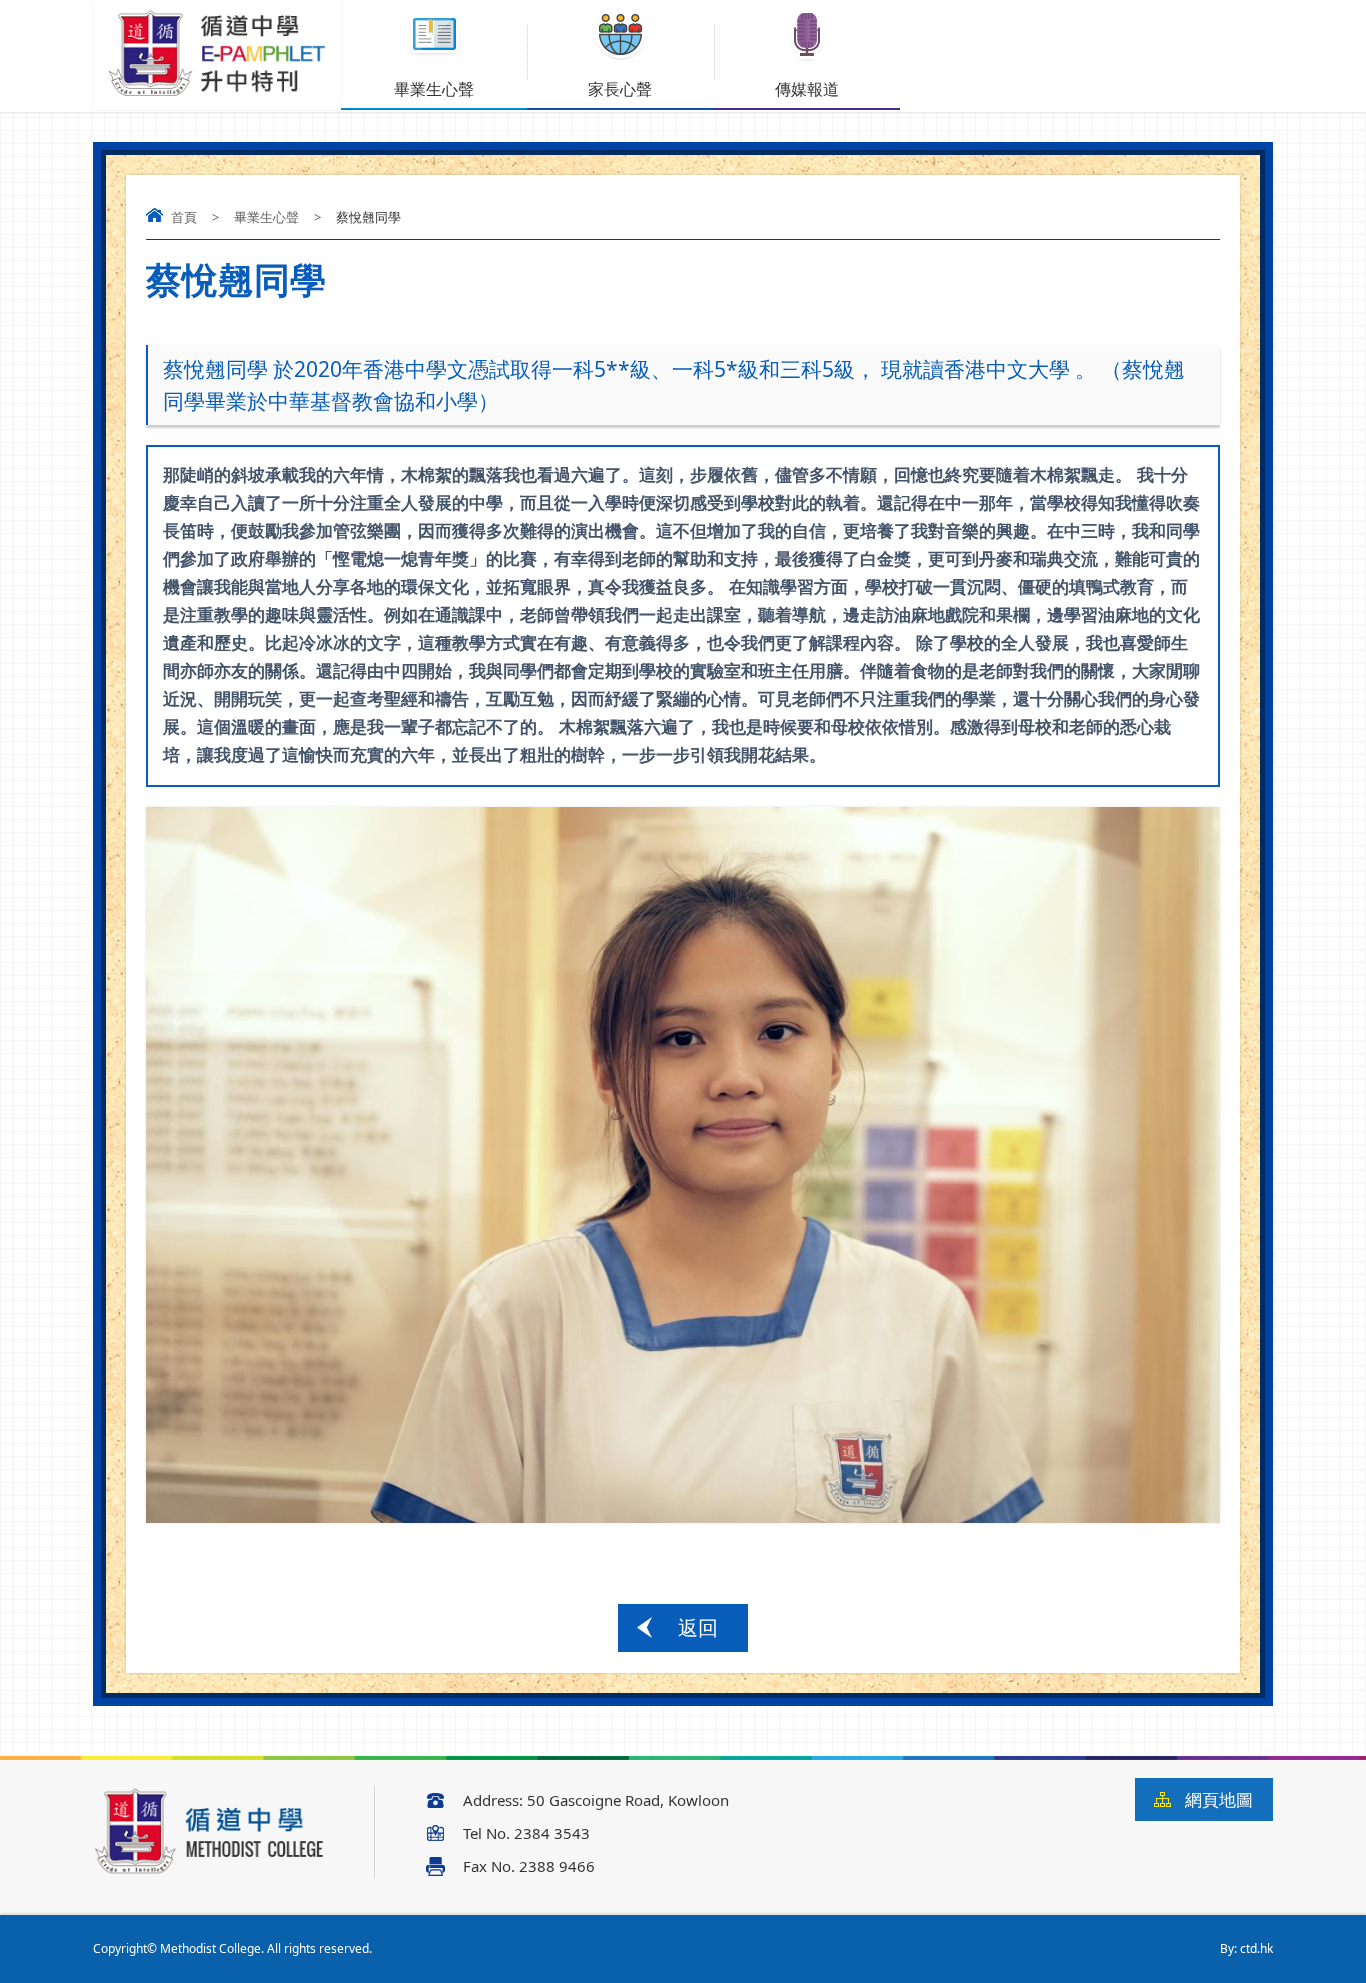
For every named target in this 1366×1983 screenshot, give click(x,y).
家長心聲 (620, 89)
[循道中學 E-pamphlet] (217, 95)
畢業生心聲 (434, 89)
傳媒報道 (807, 89)
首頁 (184, 217)
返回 (698, 1627)
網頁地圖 (1219, 1799)
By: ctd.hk (1246, 1948)
